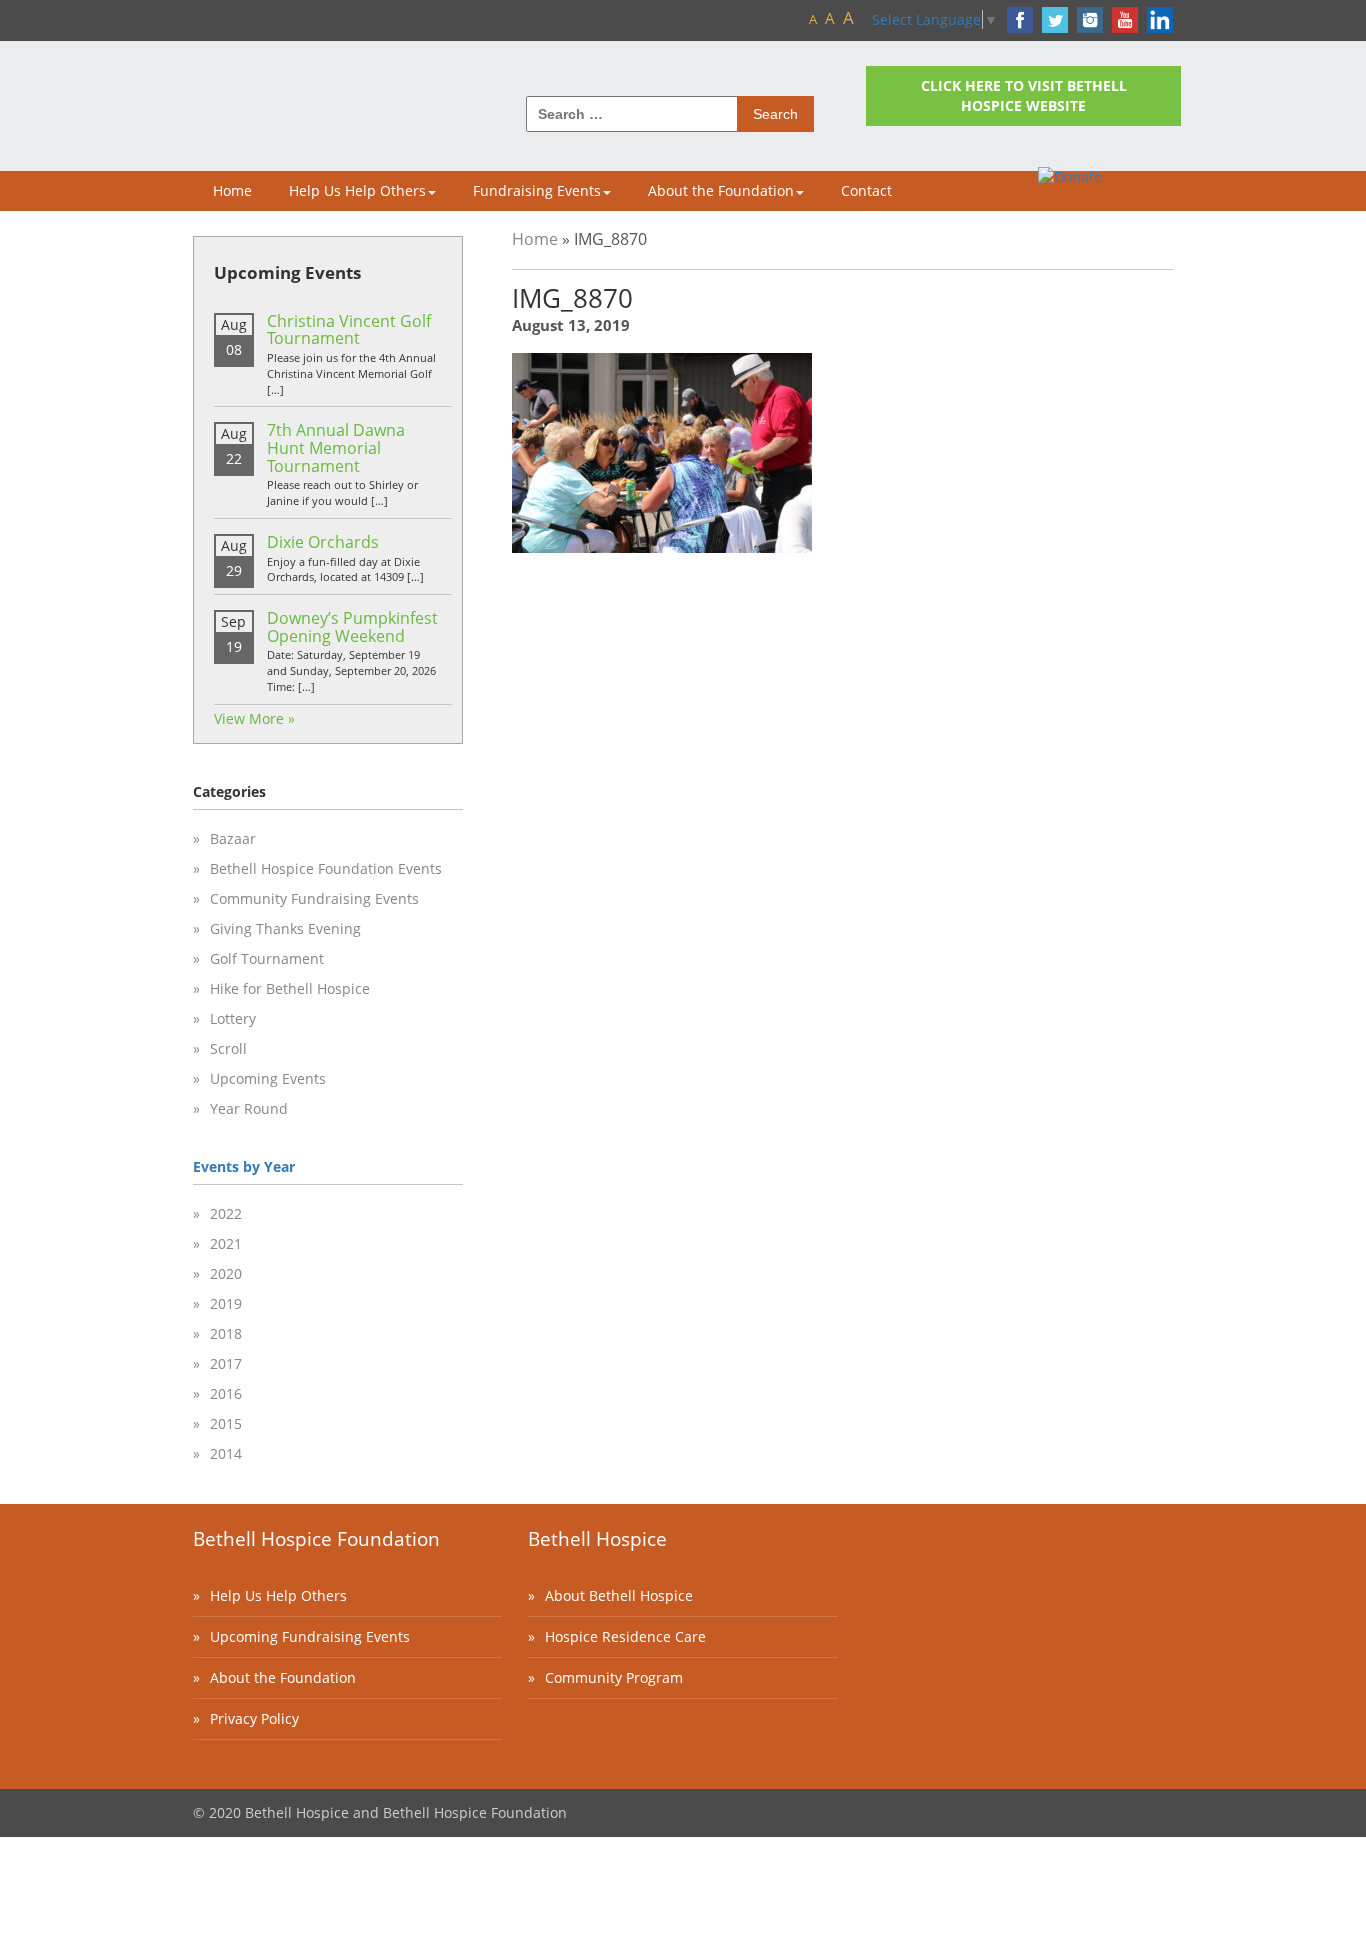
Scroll (228, 1048)
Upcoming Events (268, 1078)
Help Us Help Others (357, 190)
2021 (226, 1243)
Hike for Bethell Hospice (290, 988)
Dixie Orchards (323, 542)
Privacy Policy (254, 1718)
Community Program (614, 1677)
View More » (254, 718)
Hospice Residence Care (625, 1636)
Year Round (249, 1108)
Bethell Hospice (597, 1539)
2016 (226, 1393)
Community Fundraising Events (314, 898)
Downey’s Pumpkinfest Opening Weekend (352, 627)
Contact (866, 190)
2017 (226, 1363)
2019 (226, 1303)
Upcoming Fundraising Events (310, 1636)
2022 (226, 1213)
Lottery (233, 1018)
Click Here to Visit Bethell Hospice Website (1024, 95)
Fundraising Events (537, 190)
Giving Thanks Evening (285, 928)
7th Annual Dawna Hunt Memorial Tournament (336, 447)
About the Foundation (721, 190)
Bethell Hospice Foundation (316, 1539)
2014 (226, 1453)
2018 (226, 1333)
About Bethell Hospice (619, 1595)
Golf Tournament (267, 958)
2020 (226, 1273)
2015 (226, 1423)
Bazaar (233, 838)
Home (232, 190)
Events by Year (244, 1166)
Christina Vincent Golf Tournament (349, 330)
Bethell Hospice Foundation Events (326, 868)
